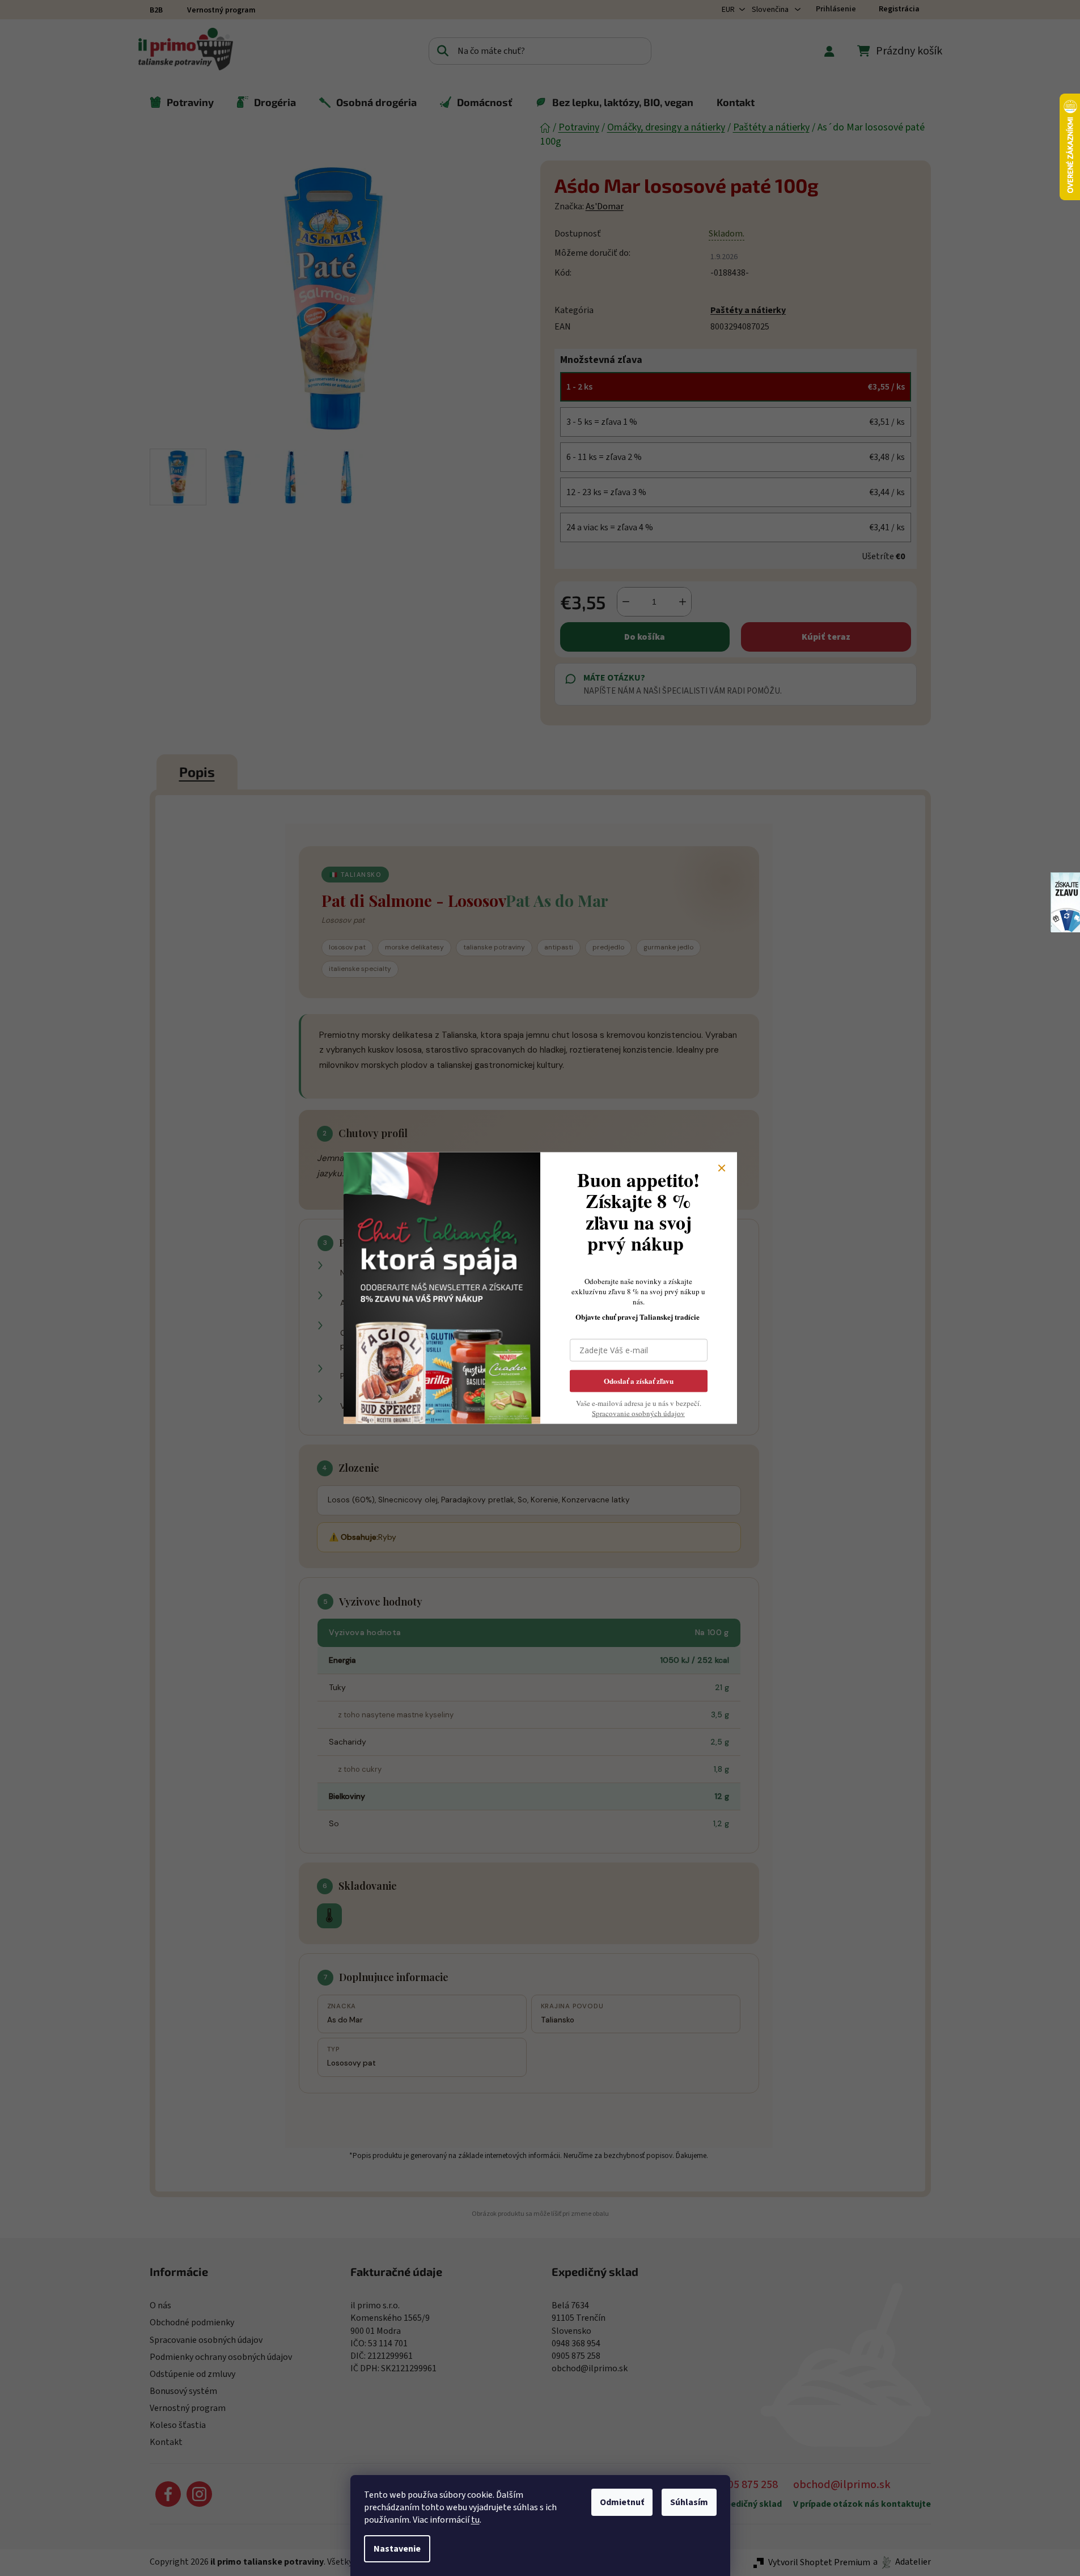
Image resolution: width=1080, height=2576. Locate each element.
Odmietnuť (622, 2502)
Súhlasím (689, 2502)
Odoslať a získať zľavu (639, 1381)
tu (475, 2520)
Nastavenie (397, 2549)
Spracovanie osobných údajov (638, 1413)
